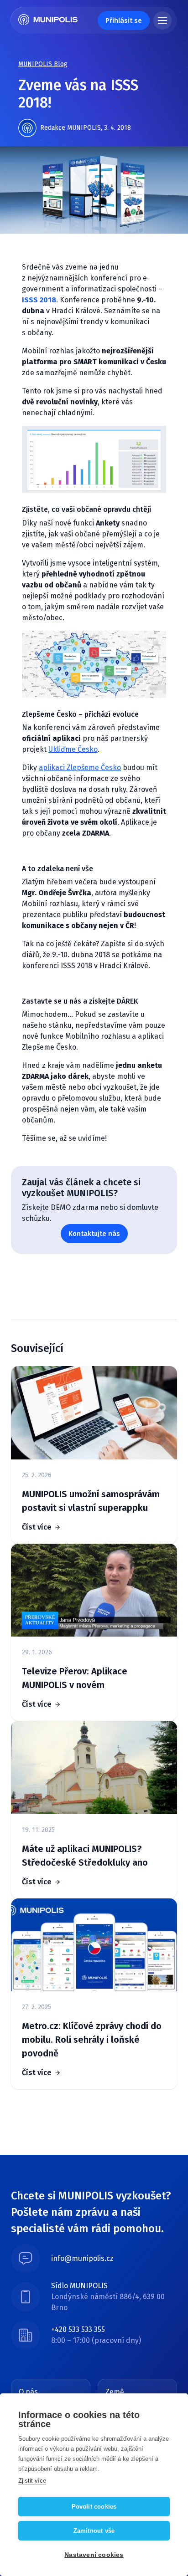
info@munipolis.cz (82, 2258)
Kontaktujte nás (94, 1234)
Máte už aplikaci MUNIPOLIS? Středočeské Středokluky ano (85, 1856)
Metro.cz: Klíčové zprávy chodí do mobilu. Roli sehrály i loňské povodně (92, 2040)
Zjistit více (32, 2481)
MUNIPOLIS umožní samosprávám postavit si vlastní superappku (91, 1501)
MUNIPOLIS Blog (43, 64)
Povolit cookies (94, 2507)
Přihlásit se (124, 20)
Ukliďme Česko (73, 749)
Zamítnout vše (94, 2531)
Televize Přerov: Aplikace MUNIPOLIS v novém (75, 1678)
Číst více (37, 1527)
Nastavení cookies (94, 2555)
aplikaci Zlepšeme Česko (80, 768)
